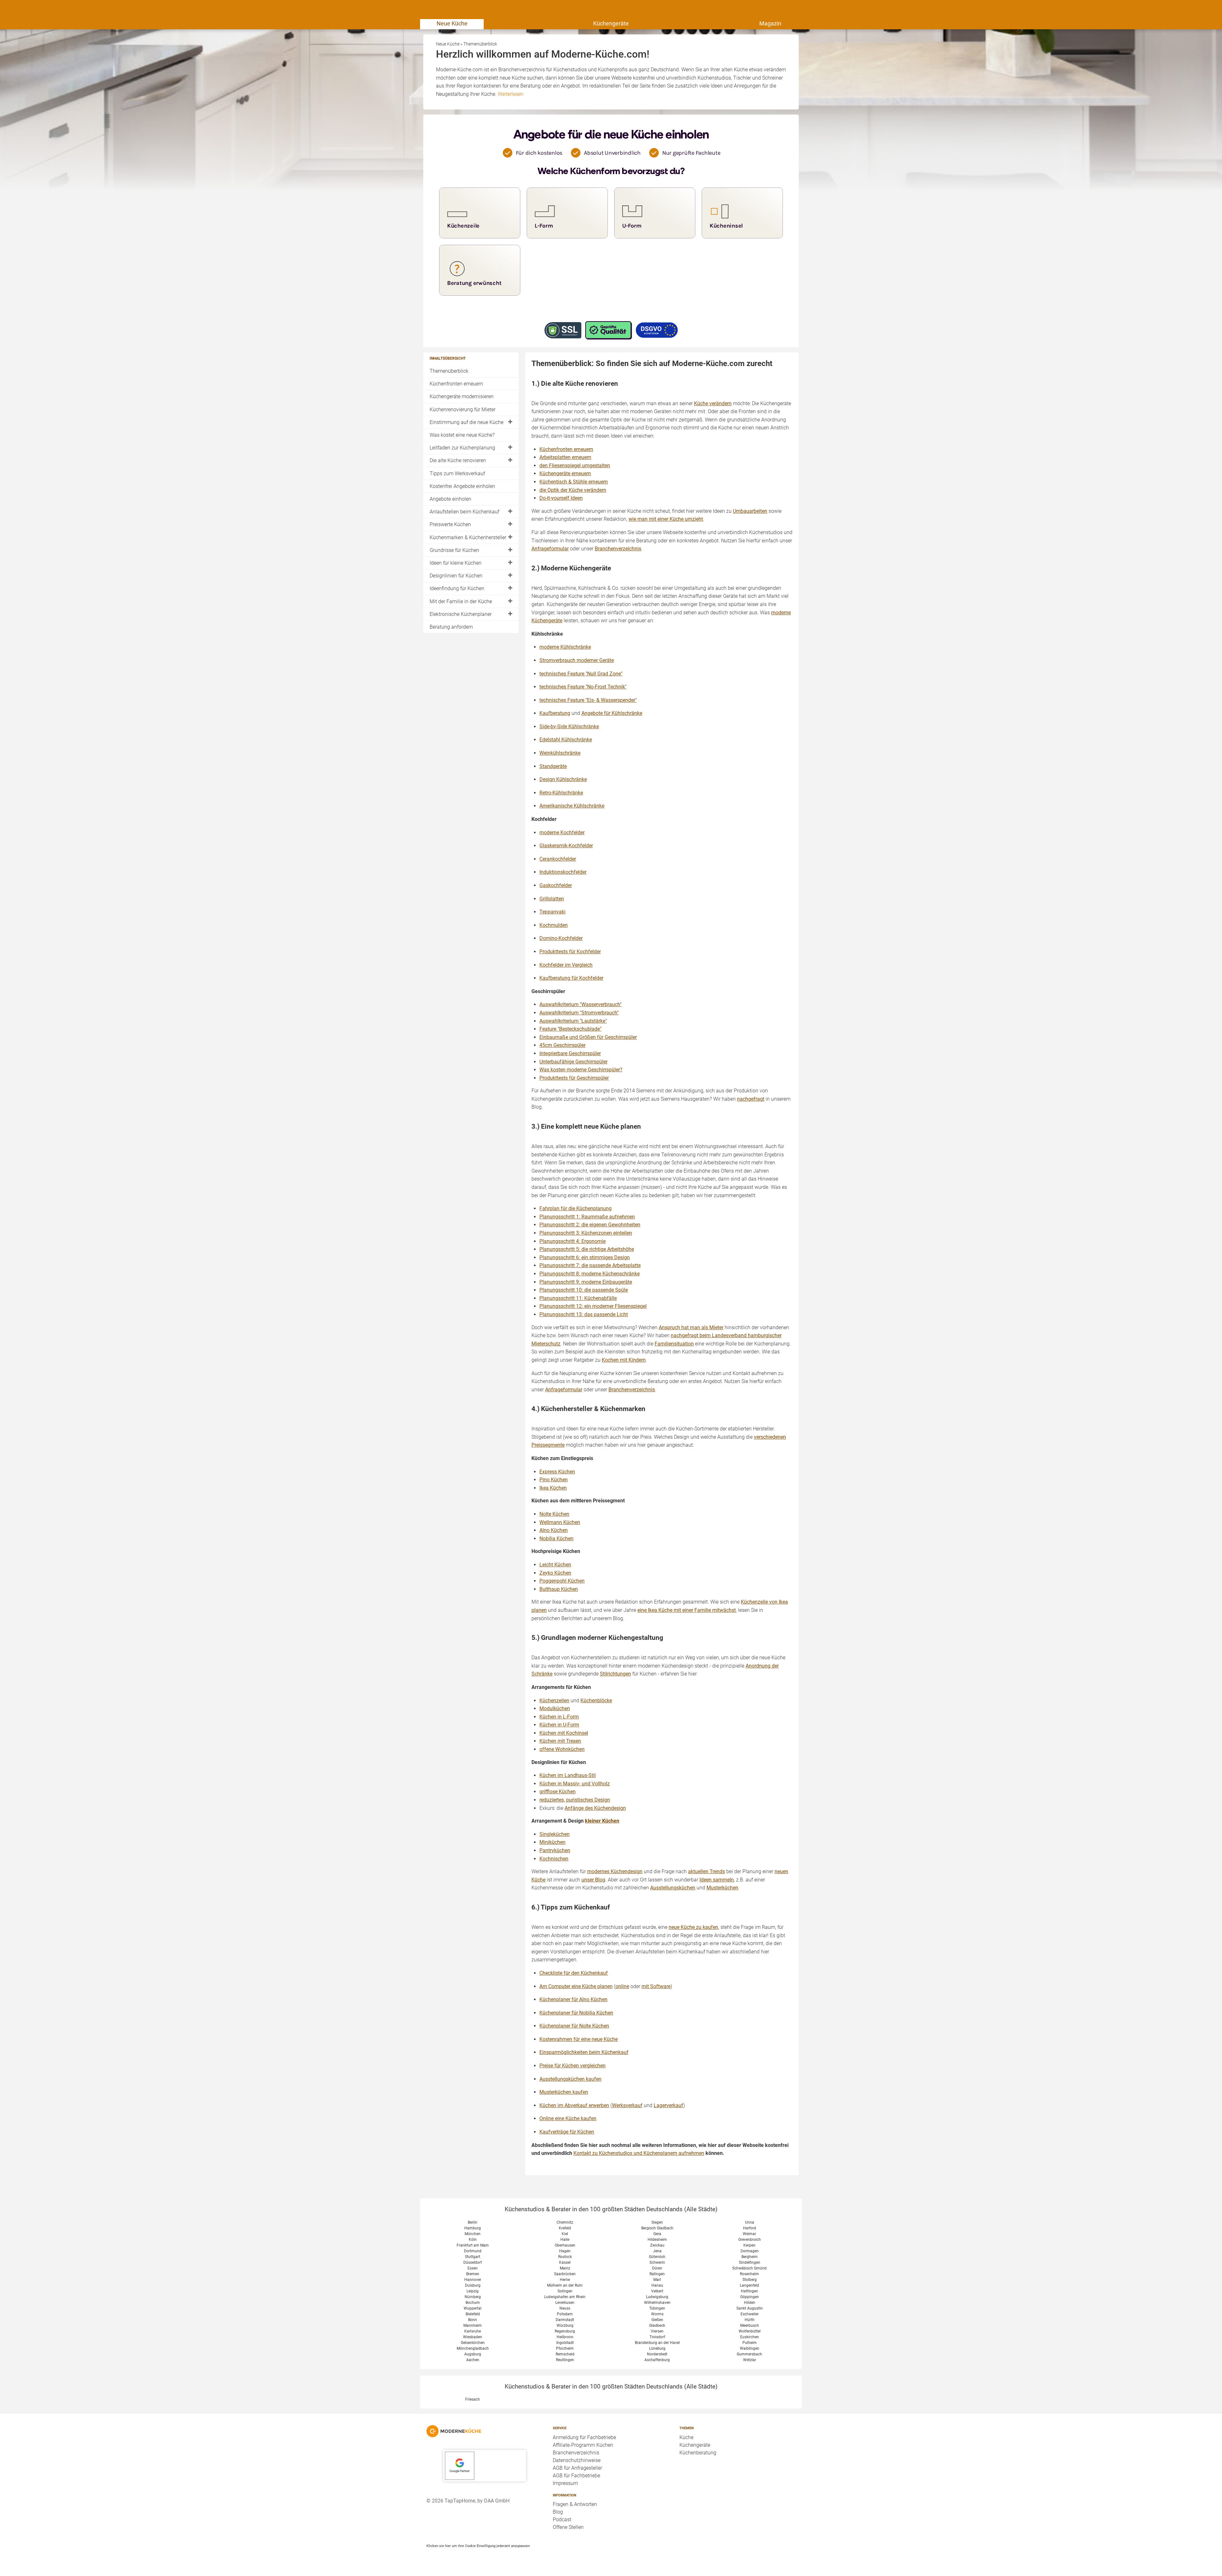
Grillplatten (552, 899)
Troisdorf (657, 2337)
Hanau (657, 2285)
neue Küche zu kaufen (693, 1927)
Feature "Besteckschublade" (570, 1029)
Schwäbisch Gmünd (749, 2268)
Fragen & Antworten (575, 2504)
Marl (657, 2280)
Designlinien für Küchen (456, 576)
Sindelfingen (750, 2262)
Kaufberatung (555, 713)
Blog (558, 2512)
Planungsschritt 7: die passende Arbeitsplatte (590, 1265)
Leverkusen (565, 2303)
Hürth (750, 2320)
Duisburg (473, 2285)
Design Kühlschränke (563, 779)
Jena (657, 2251)
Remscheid (565, 2354)
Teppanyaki (552, 912)
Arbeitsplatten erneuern (565, 457)
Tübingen (657, 2308)
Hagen (565, 2251)
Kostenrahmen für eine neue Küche (579, 2039)
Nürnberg (473, 2297)
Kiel (565, 2234)
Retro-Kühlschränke (561, 793)
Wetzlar (750, 2360)
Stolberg (750, 2280)
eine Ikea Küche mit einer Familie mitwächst (687, 1610)
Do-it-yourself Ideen (561, 498)
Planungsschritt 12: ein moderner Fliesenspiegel (593, 1306)
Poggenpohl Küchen (562, 1581)
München (473, 2234)
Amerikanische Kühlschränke (572, 806)
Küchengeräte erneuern (565, 473)
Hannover (473, 2280)
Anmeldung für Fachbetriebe (584, 2437)
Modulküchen (555, 1708)
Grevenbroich (750, 2240)
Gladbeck (657, 2325)
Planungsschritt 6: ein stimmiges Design (585, 1257)
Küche (686, 2437)
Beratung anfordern (451, 627)
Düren (657, 2268)
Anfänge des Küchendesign (595, 1808)
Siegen (657, 2222)
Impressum (565, 2483)
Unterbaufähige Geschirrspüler (573, 1062)
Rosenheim (749, 2274)
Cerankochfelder (558, 859)
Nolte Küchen (554, 1514)
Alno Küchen (554, 1530)
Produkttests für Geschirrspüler (574, 1078)
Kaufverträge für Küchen (567, 2132)
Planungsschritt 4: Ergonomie (572, 1241)
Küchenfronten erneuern (456, 384)
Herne (565, 2280)
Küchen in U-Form (559, 1725)
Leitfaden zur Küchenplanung (462, 448)
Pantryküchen (555, 1850)
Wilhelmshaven (657, 2303)
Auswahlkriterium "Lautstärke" (573, 1021)
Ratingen (657, 2274)
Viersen (657, 2331)
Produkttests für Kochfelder (570, 952)
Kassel (565, 2262)
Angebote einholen (450, 499)
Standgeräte (553, 766)
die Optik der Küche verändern (573, 490)
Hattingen (749, 2291)
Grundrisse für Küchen (454, 550)
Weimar (749, 2234)
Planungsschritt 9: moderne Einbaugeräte (586, 1282)
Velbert (657, 2291)
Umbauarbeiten (750, 511)
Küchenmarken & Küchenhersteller (468, 537)
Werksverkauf (627, 2105)
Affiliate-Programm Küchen (583, 2445)
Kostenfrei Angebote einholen (462, 486)
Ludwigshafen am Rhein (565, 2297)
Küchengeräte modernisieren (462, 396)
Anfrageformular (550, 549)
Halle (565, 2240)
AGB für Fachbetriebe (576, 2476)
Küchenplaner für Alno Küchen (573, 1999)
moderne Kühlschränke (565, 647)
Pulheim (750, 2343)
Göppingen (750, 2297)
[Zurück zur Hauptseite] (485, 2431)
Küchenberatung (698, 2453)
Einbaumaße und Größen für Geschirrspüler (588, 1037)
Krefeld (565, 2228)
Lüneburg (657, 2348)
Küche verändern (713, 403)
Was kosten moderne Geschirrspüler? (581, 1070)
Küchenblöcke (596, 1701)
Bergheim (750, 2257)
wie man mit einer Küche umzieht (666, 519)
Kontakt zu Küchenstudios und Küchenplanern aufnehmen (639, 2153)
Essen (473, 2268)
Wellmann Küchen (560, 1522)
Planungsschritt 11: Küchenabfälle (578, 1298)
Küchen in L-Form (559, 1717)
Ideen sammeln (717, 1880)
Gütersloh (657, 2257)
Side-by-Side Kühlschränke (569, 727)
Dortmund (473, 2251)
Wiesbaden (473, 2337)
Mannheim (473, 2325)
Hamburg (473, 2228)
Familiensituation (674, 1344)
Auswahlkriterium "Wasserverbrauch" (580, 1004)
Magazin (770, 23)
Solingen (565, 2291)
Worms (657, 2314)
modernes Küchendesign (615, 1871)
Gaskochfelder (556, 885)
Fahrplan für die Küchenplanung (576, 1208)
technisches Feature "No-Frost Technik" (583, 687)
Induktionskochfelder (563, 872)
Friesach (473, 2399)
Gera (657, 2234)
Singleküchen (555, 1834)
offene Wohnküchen (562, 1749)
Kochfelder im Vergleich (566, 965)
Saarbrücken (565, 2274)
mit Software (656, 1986)
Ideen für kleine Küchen (456, 563)
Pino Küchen (554, 1480)
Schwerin (657, 2262)
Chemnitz (565, 2222)
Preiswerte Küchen (450, 524)
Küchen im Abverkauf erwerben (574, 2105)
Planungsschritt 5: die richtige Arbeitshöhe (587, 1249)
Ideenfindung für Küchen (457, 588)
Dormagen (750, 2251)
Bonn (473, 2320)
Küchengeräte (611, 23)
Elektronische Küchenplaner (461, 614)
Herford (750, 2228)
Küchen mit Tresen (560, 1741)
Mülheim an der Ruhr (565, 2285)
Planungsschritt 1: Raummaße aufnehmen (587, 1217)
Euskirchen (750, 2337)
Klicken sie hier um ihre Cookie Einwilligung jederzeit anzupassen (478, 2546)
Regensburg (565, 2331)
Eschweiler (750, 2314)
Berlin (473, 2222)
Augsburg (473, 2354)
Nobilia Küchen (556, 1539)
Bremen (473, 2274)
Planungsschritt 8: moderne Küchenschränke (590, 1274)
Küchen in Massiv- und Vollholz (575, 1784)
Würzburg (565, 2325)
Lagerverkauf (668, 2105)
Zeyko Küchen (555, 1573)
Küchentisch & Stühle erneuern (574, 482)
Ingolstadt (565, 2343)
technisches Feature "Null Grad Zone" (581, 674)
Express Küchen (557, 1472)
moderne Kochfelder (562, 833)
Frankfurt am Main (473, 2245)
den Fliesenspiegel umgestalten (575, 466)
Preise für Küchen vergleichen (572, 2066)
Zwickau (657, 2245)
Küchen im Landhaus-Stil (568, 1775)
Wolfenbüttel (750, 2331)
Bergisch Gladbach (657, 2228)
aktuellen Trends (706, 1871)
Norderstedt (657, 2354)
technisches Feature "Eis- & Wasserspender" (588, 700)
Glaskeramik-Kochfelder (566, 846)
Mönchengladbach (473, 2348)
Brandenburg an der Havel (657, 2343)
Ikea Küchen (553, 1488)
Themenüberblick (449, 371)
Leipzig (473, 2291)
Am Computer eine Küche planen (576, 1986)
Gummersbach (749, 2354)
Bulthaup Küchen (559, 1589)
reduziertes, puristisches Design (575, 1800)
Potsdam (565, 2314)
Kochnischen (554, 1859)
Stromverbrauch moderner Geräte (577, 660)
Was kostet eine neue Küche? (462, 435)
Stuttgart (473, 2257)
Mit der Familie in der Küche (461, 601)
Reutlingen (565, 2360)
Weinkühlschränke (560, 753)
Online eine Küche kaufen (568, 2118)
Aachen (473, 2360)
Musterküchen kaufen (564, 2092)
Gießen (657, 2320)
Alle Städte (701, 2209)
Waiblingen (750, 2348)
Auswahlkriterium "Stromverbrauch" (579, 1013)
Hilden (750, 2303)
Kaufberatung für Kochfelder (571, 978)
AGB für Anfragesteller (577, 2468)
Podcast (562, 2520)
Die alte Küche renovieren (458, 460)
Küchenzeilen (554, 1701)
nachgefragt (751, 1099)
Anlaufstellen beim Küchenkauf (464, 512)
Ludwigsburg (657, 2297)
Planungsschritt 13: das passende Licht (584, 1314)
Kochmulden (554, 925)
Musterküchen (722, 1888)
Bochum (473, 2303)
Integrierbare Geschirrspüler (570, 1053)
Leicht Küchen (555, 1565)
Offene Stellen (568, 2527)
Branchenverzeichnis (618, 549)
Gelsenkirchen (473, 2343)
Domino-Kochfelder (561, 938)
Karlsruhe (473, 2331)
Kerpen (749, 2245)
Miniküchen (552, 1842)
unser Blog (593, 1880)
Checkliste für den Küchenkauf (574, 1973)
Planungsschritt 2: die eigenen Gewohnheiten (590, 1225)
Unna (750, 2222)
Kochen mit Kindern (624, 1360)
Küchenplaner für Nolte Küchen (574, 2026)
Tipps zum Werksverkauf (457, 473)
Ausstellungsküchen (673, 1888)
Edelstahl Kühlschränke (566, 740)
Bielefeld (473, 2314)
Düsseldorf (473, 2262)
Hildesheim (657, 2240)
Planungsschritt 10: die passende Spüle (584, 1290)
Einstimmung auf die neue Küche (467, 422)
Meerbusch (750, 2325)
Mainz (565, 2268)
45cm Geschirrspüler (562, 1045)
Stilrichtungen (615, 1674)
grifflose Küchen (558, 1792)
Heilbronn (565, 2337)
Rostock (565, 2257)
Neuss (565, 2308)
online (622, 1986)
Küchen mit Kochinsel (564, 1733)
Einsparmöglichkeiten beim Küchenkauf (584, 2052)
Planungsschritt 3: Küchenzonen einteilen (586, 1233)
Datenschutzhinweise (577, 2460)
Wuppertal (473, 2308)
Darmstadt (565, 2320)
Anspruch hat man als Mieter (691, 1327)
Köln (473, 2240)
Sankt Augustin (750, 2308)
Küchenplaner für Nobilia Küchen (576, 2013)
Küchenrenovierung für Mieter (463, 409)
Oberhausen (565, 2245)
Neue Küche (452, 23)
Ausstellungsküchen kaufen (570, 2079)
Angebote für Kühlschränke (612, 713)
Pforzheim (565, 2348)
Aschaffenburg (657, 2360)
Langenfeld (749, 2285)
